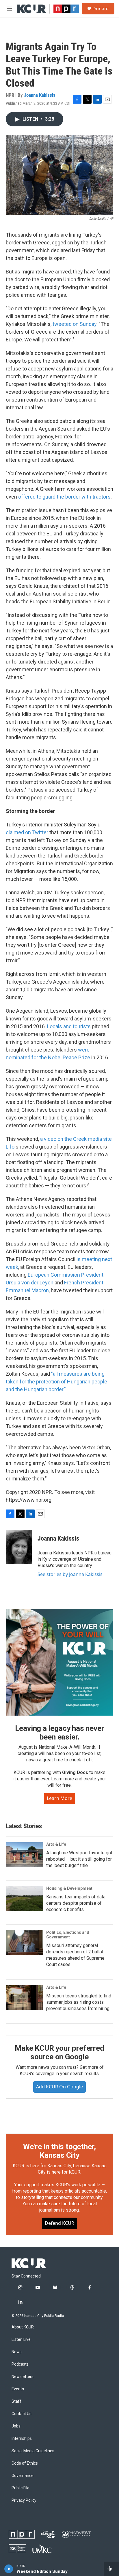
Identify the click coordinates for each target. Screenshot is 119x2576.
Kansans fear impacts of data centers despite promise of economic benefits (76, 1903)
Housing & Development (69, 1888)
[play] (9, 2569)
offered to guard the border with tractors (64, 497)
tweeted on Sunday (75, 324)
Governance (23, 2476)
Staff (16, 2401)
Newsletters (23, 2377)
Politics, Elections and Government (68, 1935)
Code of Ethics (25, 2463)
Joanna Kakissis (40, 95)
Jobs (16, 2426)
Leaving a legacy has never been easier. (60, 1733)
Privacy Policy (24, 2500)
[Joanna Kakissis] (19, 1547)
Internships (22, 2439)
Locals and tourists (69, 1026)
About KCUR (23, 2327)
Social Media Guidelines (33, 2451)
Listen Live (21, 2340)
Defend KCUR (59, 2223)
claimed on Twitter (27, 832)
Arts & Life (56, 1844)
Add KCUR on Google (59, 2087)
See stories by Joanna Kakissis (70, 1574)
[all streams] (111, 2569)
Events (18, 2389)
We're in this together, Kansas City (59, 2151)
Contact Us (22, 2414)
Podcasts (20, 2364)
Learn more (59, 1798)
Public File (21, 2488)
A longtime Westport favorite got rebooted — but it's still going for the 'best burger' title (79, 1859)
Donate (101, 9)
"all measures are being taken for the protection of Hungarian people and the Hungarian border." (56, 1382)
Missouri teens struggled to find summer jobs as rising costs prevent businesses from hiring (79, 2002)
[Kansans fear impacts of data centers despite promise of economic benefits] (25, 1899)
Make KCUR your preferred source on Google (59, 2052)
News (17, 2352)
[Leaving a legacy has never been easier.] (59, 1662)
